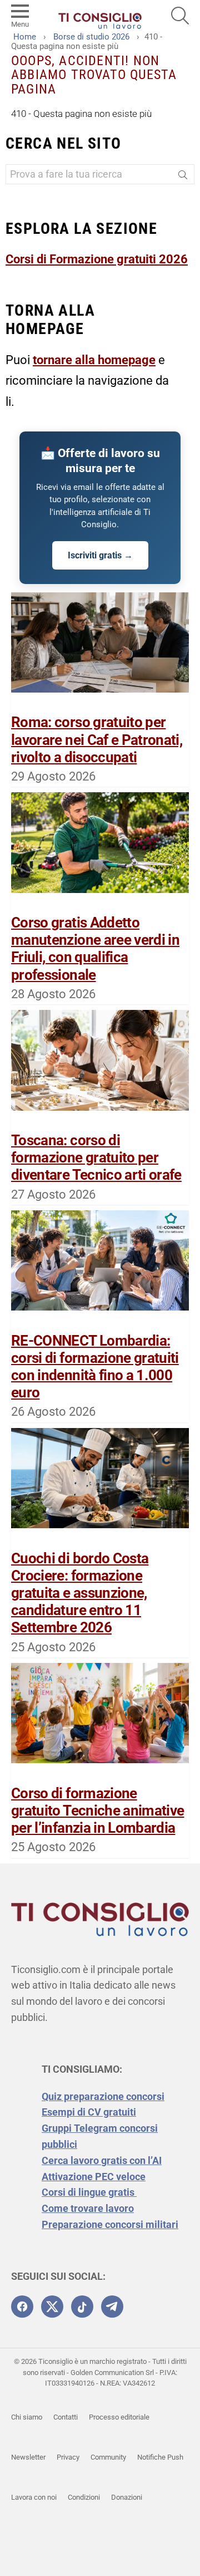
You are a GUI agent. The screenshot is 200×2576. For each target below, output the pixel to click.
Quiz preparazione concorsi (103, 2096)
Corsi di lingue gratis (89, 2192)
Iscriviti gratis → (100, 555)
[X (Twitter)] (52, 2307)
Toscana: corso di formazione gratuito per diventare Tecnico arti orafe (96, 1157)
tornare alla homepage (94, 360)
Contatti (66, 2417)
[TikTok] (82, 2307)
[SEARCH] (180, 16)
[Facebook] (22, 2307)
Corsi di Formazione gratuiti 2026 (97, 259)
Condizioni (84, 2497)
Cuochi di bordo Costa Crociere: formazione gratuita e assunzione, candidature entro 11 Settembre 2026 (80, 1593)
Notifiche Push (160, 2457)
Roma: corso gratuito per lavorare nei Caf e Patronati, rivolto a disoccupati (97, 739)
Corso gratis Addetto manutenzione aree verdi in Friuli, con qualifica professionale (95, 949)
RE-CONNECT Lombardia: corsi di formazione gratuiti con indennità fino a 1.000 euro (95, 1367)
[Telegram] (112, 2307)
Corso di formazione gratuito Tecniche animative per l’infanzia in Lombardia (97, 1810)
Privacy (68, 2457)
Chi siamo (27, 2417)
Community (108, 2457)
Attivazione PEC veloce (94, 2177)
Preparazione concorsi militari (110, 2224)
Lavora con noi (34, 2497)
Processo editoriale (119, 2417)
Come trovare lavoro (88, 2208)
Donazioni (127, 2497)
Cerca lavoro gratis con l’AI (102, 2160)
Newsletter (28, 2457)
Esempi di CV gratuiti (89, 2112)
